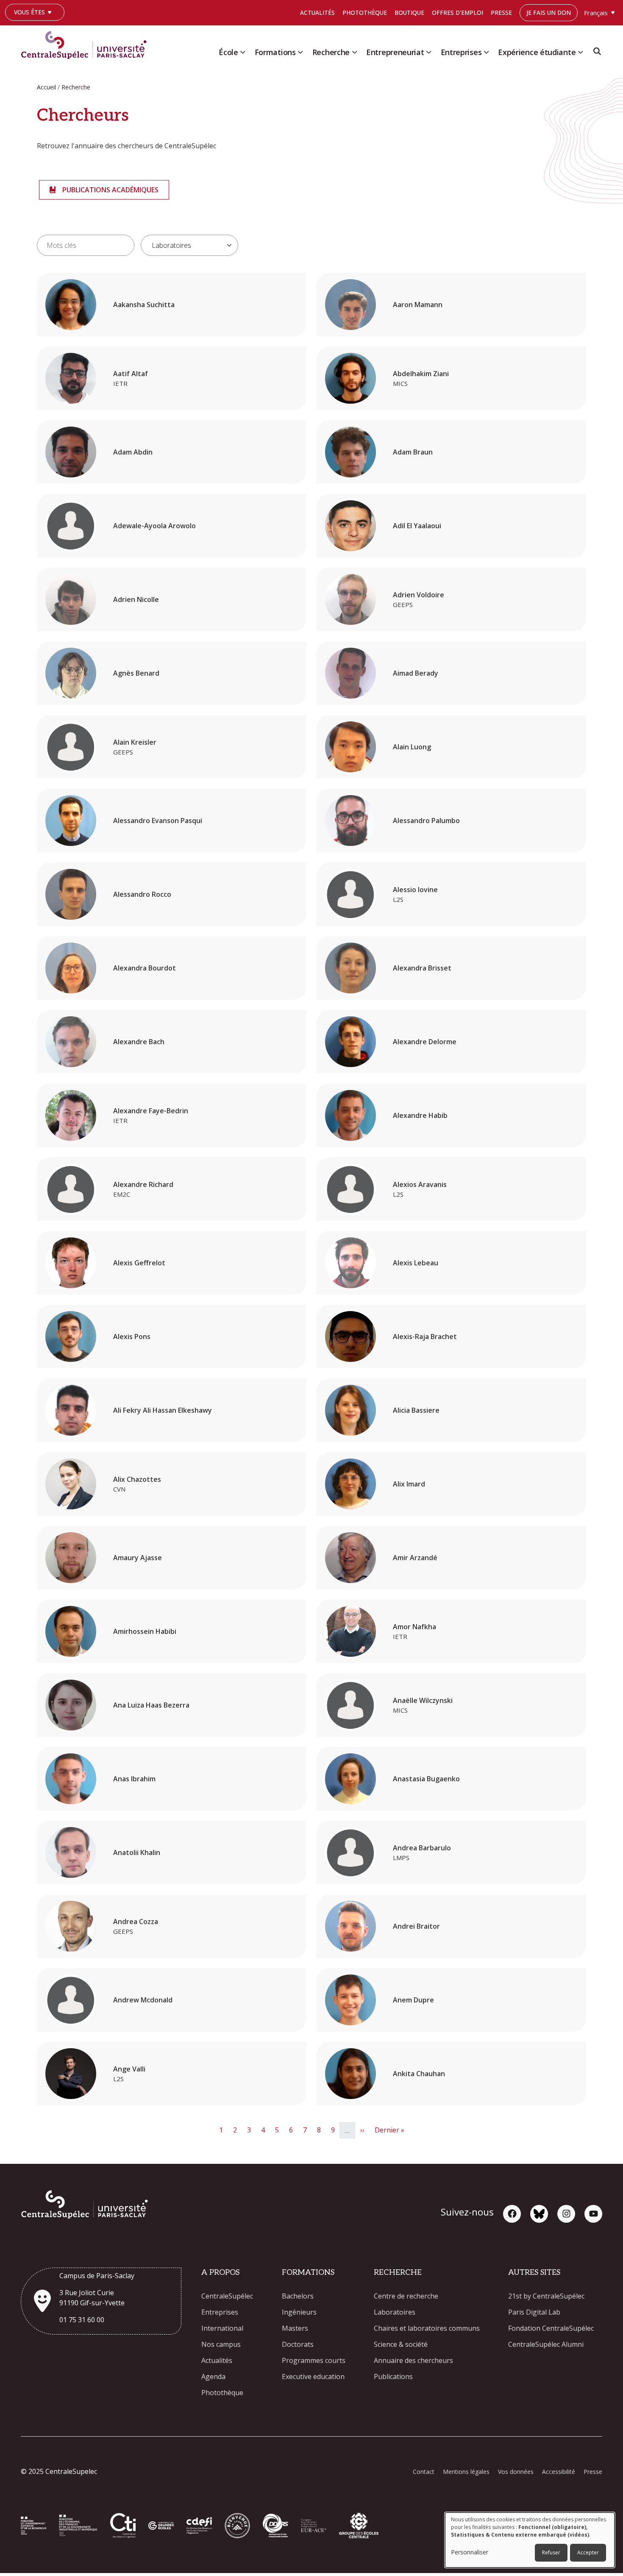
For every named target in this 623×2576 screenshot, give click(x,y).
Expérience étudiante (537, 52)
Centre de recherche (406, 2296)
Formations (275, 52)
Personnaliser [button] (470, 2552)
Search (597, 54)
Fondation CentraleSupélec (551, 2328)
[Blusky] (539, 2214)
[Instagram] (566, 2214)
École (228, 52)
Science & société (401, 2344)
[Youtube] (593, 2214)
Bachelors (298, 2296)
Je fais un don (549, 12)
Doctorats (298, 2344)
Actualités (317, 12)
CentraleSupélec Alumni (546, 2344)
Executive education (313, 2376)
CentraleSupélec (227, 2296)
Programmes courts (314, 2360)
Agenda (213, 2376)
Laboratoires (395, 2312)
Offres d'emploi (458, 12)
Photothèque (365, 12)
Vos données (516, 2472)
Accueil (46, 87)
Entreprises (461, 52)
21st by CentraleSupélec (546, 2296)
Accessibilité (559, 2472)
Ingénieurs (299, 2312)
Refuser (551, 2552)
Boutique (409, 12)
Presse (501, 12)
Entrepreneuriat (395, 52)
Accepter (588, 2552)
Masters (295, 2328)
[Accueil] (87, 43)
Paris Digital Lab (534, 2312)
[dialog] (530, 2540)
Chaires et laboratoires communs (427, 2328)
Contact (424, 2472)
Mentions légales (466, 2472)
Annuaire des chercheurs (413, 2360)
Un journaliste (33, 25)
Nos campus (221, 2344)
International (222, 2328)
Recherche (331, 52)
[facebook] (512, 2214)
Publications (393, 2376)
